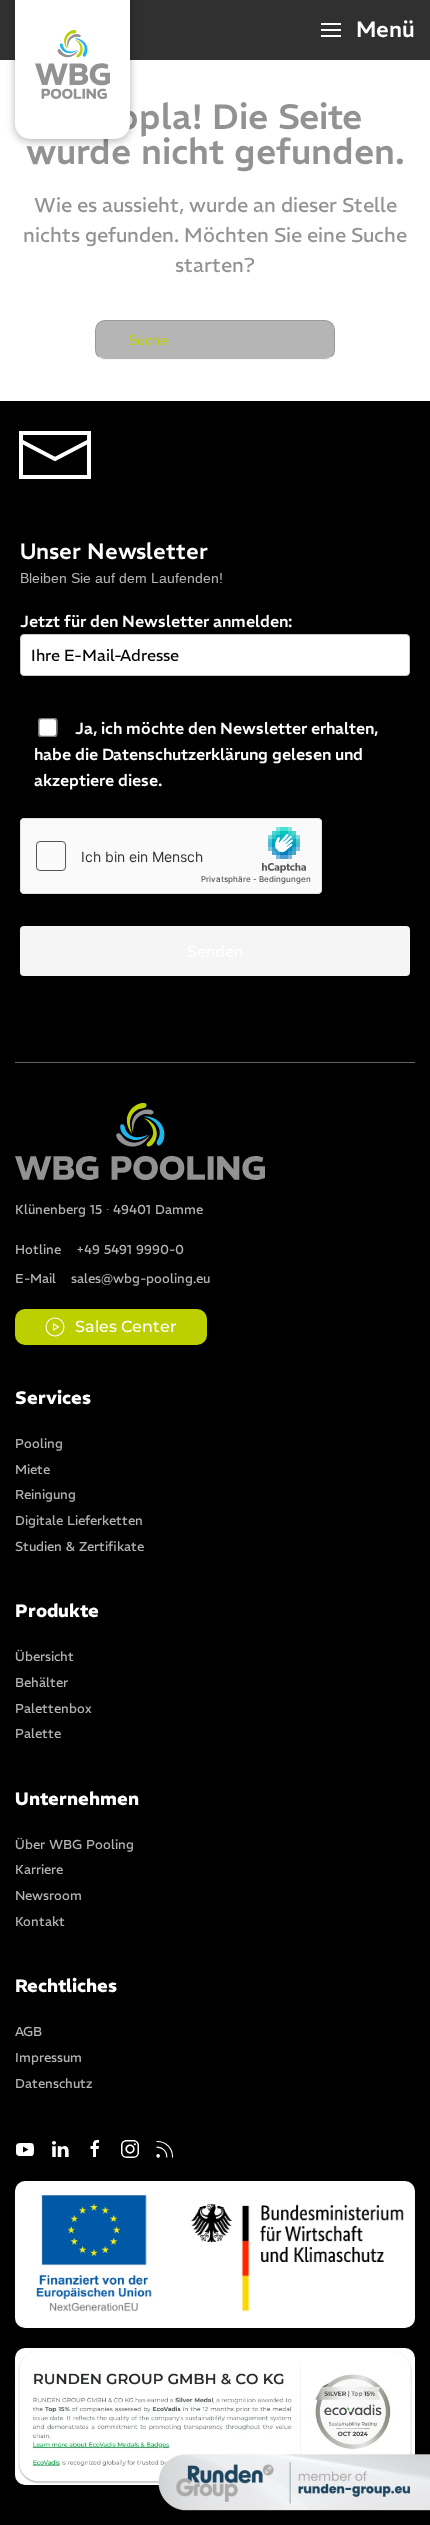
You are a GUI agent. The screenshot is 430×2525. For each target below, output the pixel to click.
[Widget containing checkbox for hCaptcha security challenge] (171, 856)
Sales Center (126, 1326)
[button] (368, 30)
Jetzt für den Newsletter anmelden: (156, 621)
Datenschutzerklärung (185, 754)
